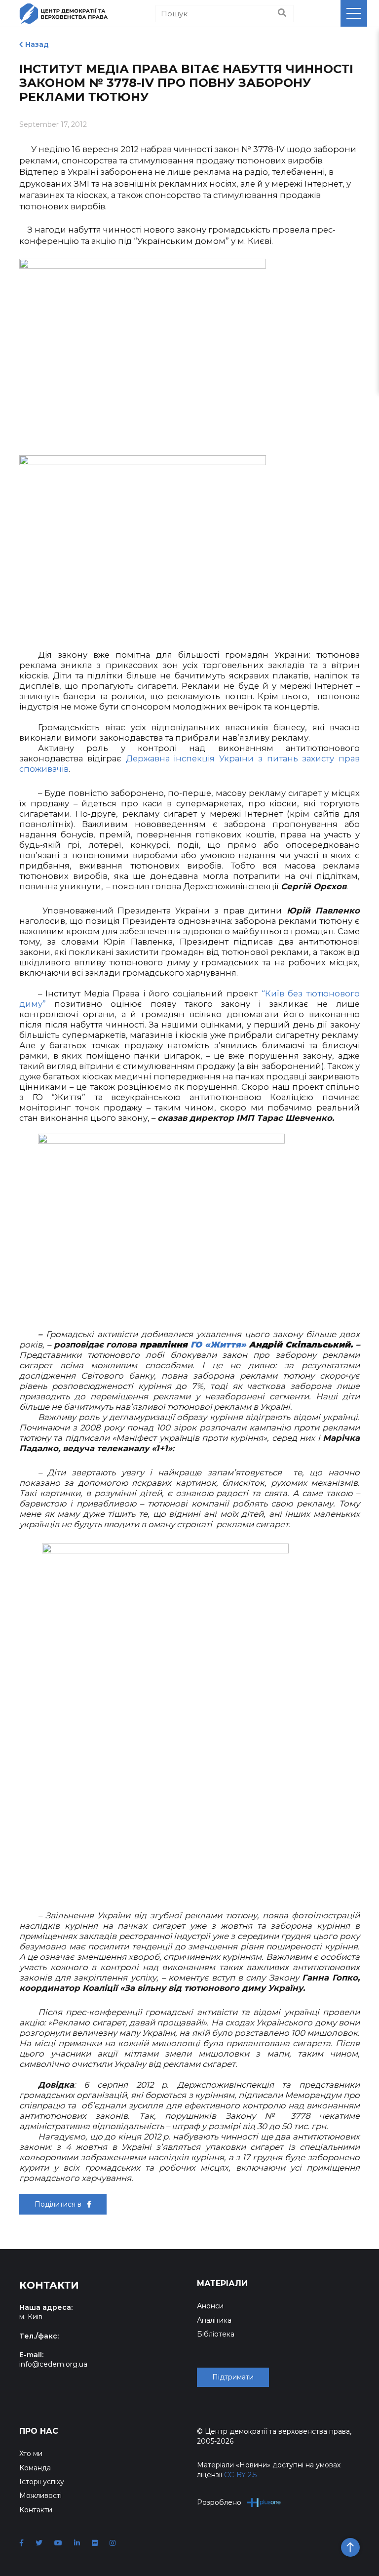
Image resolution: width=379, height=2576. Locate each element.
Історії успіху (42, 2482)
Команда (35, 2468)
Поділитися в (59, 2204)
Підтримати (233, 2377)
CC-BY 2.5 (240, 2475)
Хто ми (31, 2454)
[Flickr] (95, 2543)
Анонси (210, 2306)
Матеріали (222, 2283)
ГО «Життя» (218, 1345)
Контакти (36, 2510)
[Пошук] (282, 13)
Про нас (39, 2431)
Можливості (40, 2496)
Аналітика (214, 2320)
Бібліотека (216, 2334)
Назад (37, 44)
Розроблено (219, 2502)
